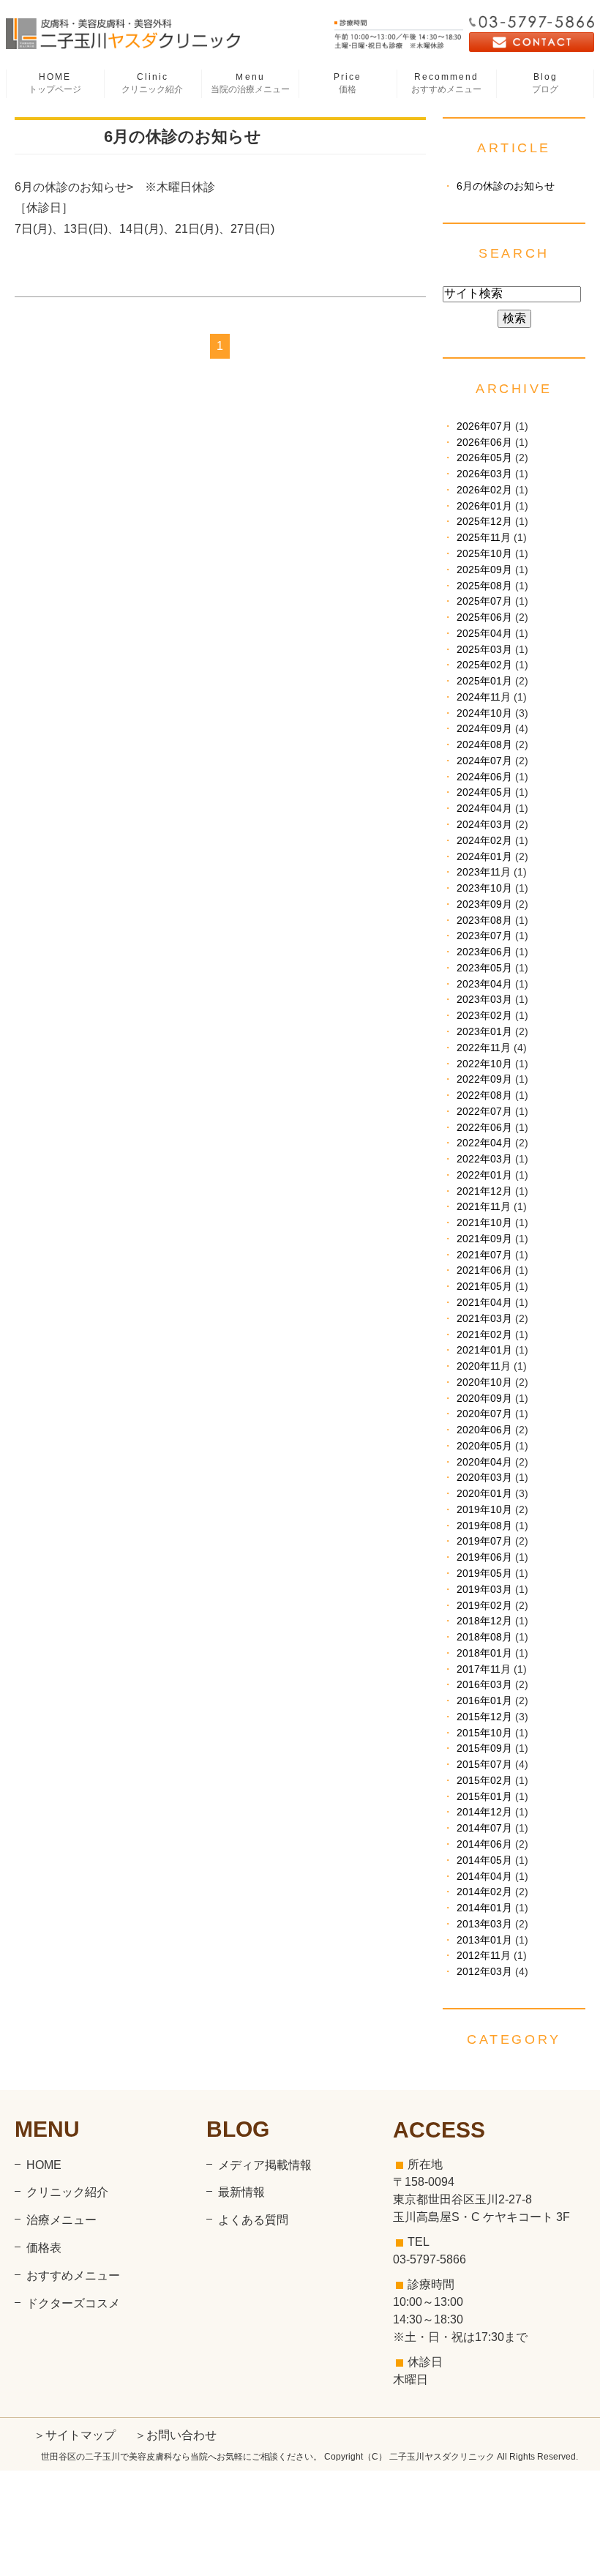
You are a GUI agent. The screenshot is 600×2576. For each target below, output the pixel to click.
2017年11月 (484, 1669)
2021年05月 (484, 1287)
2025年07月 (484, 601)
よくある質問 (253, 2220)
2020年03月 (484, 1478)
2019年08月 (484, 1526)
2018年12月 (484, 1621)
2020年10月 (484, 1382)
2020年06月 (484, 1430)
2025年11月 (484, 538)
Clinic (152, 83)
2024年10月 (484, 713)
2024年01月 (484, 857)
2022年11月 (484, 1048)
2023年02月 (484, 1016)
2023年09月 (484, 904)
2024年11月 (484, 697)
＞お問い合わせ (176, 2435)
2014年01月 (484, 1908)
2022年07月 (484, 1112)
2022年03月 (484, 1159)
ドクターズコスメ (73, 2303)
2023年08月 (484, 921)
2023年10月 (484, 888)
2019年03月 (484, 1590)
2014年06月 (484, 1844)
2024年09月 (484, 729)
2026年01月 (484, 506)
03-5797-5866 (430, 2259)
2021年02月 (484, 1335)
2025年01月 (484, 681)
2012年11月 (484, 1956)
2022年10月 (484, 1064)
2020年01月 (484, 1494)
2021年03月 (484, 1319)
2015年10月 (484, 1733)
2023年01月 (484, 1032)
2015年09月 (484, 1748)
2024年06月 (484, 777)
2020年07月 (484, 1414)
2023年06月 (484, 952)
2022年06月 (484, 1128)
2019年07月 (484, 1541)
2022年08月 (484, 1095)
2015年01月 (484, 1797)
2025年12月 (484, 522)
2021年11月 (484, 1207)
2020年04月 (484, 1462)
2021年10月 (484, 1223)
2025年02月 (484, 665)
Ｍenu (250, 83)
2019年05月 (484, 1573)
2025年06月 (484, 617)
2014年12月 (484, 1812)
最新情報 (241, 2192)
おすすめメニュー (73, 2276)
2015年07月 (484, 1765)
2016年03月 (484, 1685)
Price (348, 83)
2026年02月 (484, 490)
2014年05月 (484, 1860)
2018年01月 (484, 1653)
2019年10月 (484, 1510)
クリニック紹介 (67, 2192)
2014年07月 (484, 1828)
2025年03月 (484, 650)
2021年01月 (484, 1350)
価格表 (44, 2248)
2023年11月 (484, 872)
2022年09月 (484, 1079)
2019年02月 (484, 1606)
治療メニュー (61, 2220)
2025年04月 (484, 634)
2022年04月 (484, 1143)
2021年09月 (484, 1239)
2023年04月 (484, 984)
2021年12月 (484, 1191)
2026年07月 (484, 426)
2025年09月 (484, 570)
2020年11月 (484, 1366)
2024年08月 (484, 745)
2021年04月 (484, 1303)
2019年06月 (484, 1557)
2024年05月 (484, 792)
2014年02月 (484, 1892)
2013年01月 (484, 1940)
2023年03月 (484, 1000)
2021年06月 (484, 1270)
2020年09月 (484, 1399)
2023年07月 (484, 936)
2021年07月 (484, 1255)
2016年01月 (484, 1701)
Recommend (446, 83)
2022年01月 (484, 1175)
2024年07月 (484, 761)
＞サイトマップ (75, 2435)
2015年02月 (484, 1781)
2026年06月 (484, 443)
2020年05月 (484, 1446)
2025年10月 (484, 554)
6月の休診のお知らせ (183, 137)
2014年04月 (484, 1877)
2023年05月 (484, 968)
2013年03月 (484, 1924)
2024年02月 (484, 841)
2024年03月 (484, 825)
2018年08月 (484, 1637)
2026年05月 (484, 458)
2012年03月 (484, 1972)
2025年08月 (484, 586)
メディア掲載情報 (265, 2165)
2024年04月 (484, 809)
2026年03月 (484, 474)
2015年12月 (484, 1717)
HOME (55, 83)
